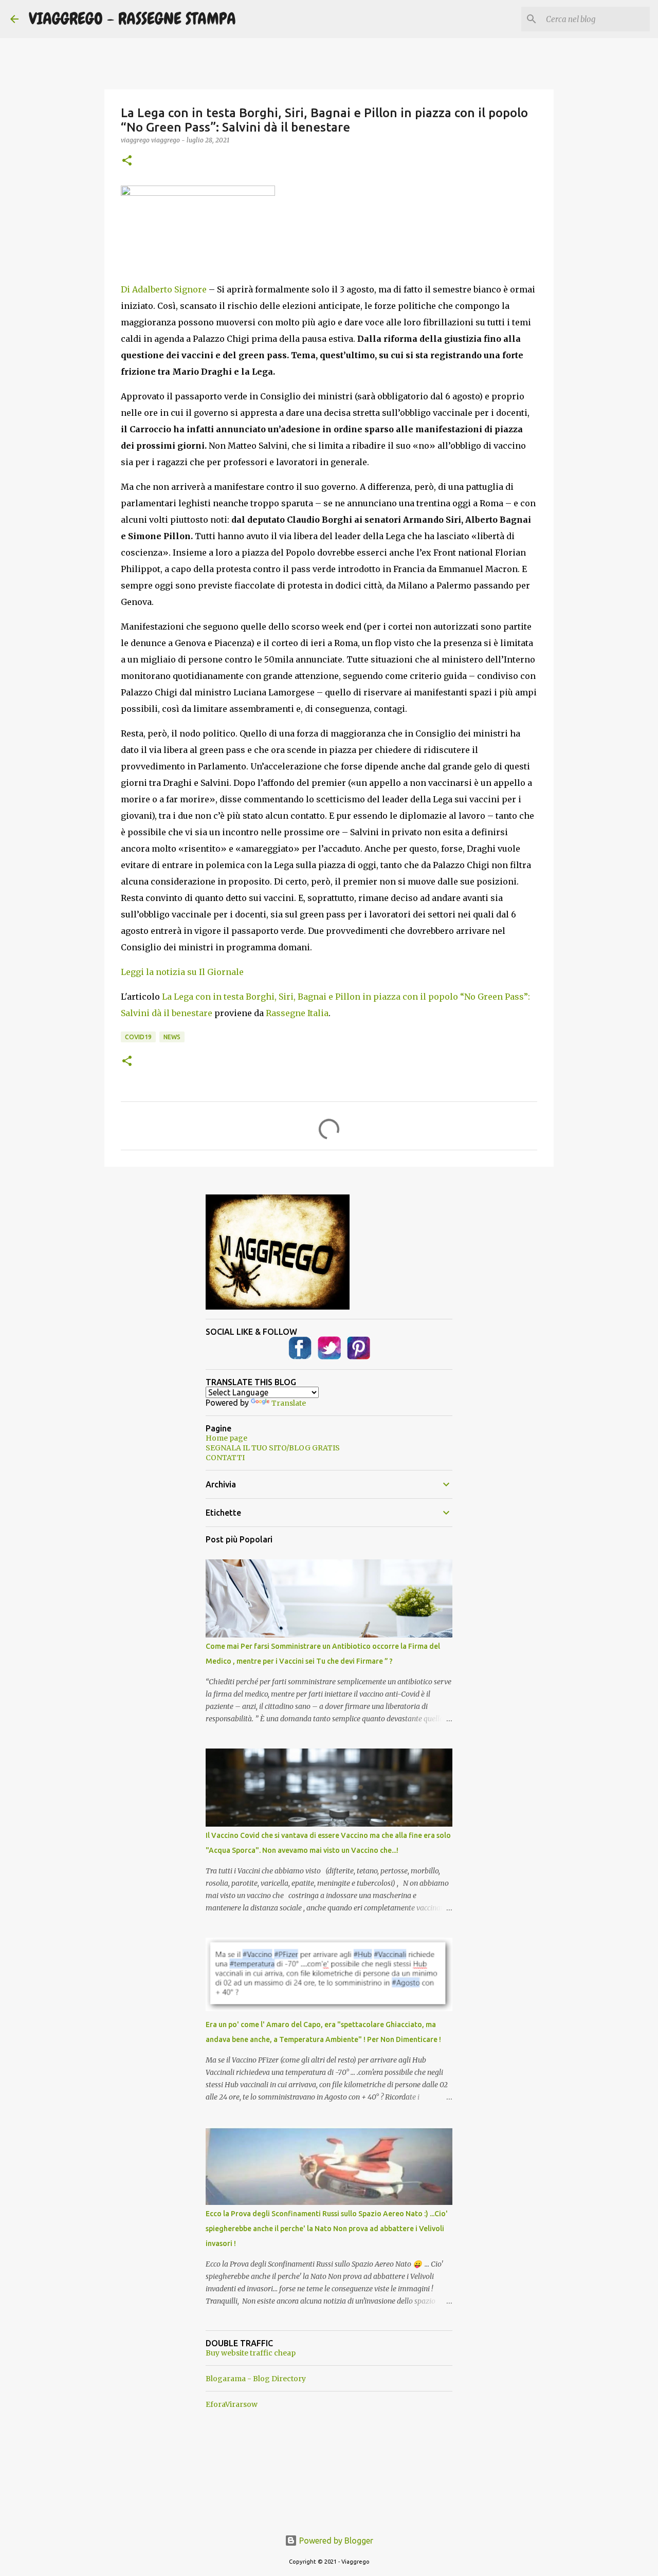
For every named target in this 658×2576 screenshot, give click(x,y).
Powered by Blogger (335, 2541)
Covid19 (138, 1037)
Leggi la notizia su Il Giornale (182, 972)
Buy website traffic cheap (251, 2353)
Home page (226, 1438)
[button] (127, 161)
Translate (289, 1403)
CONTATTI (225, 1458)
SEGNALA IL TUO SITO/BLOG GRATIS (273, 1448)
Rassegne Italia (297, 1013)
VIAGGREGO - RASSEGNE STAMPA (132, 19)
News (172, 1037)
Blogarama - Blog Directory (256, 2379)
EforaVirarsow (232, 2404)
